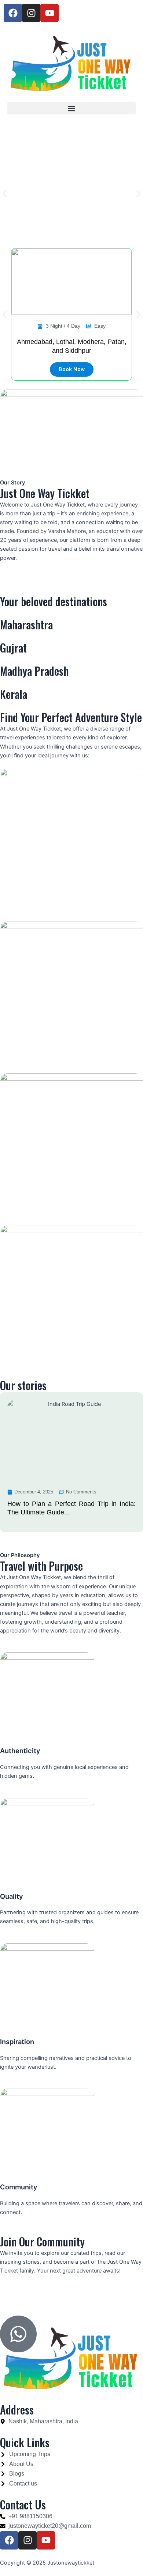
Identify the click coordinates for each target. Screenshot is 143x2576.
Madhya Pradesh (34, 671)
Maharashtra (26, 624)
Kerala (14, 694)
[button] (71, 108)
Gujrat (13, 648)
